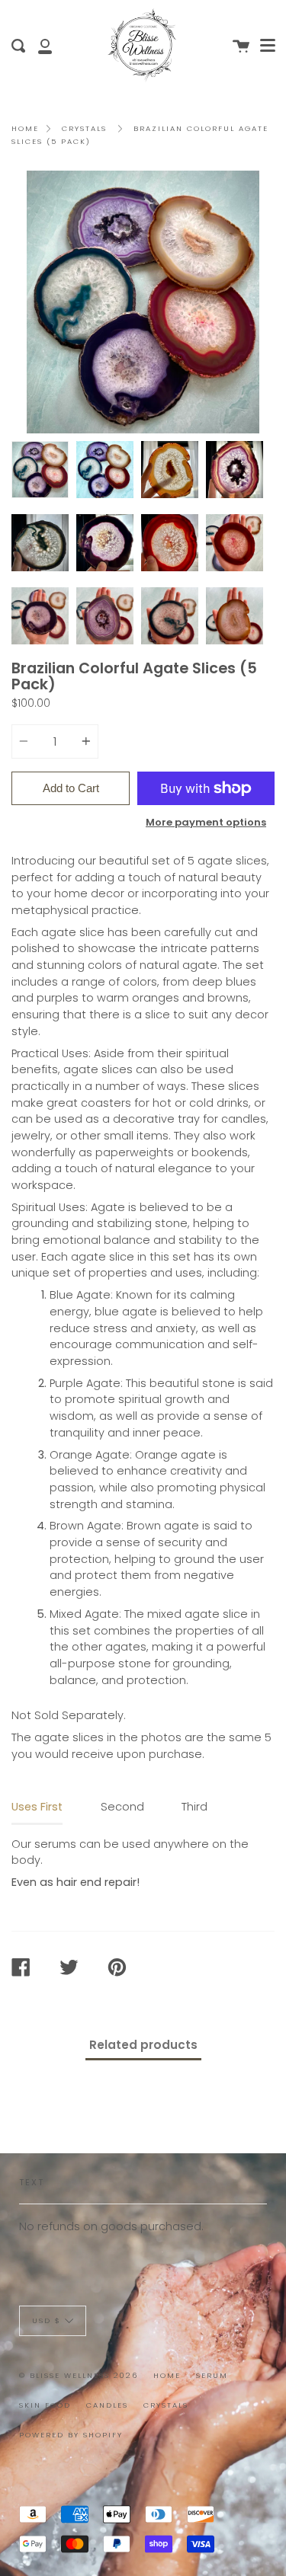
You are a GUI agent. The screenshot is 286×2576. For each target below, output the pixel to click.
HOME (167, 2375)
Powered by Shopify (71, 2435)
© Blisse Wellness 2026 (79, 2375)
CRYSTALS (166, 2405)
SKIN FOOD (45, 2405)
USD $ (47, 2320)
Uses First (37, 1807)
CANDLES (107, 2405)
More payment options (206, 822)
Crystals (84, 128)
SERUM (212, 2375)
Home (25, 128)
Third (194, 1807)
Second (122, 1807)
